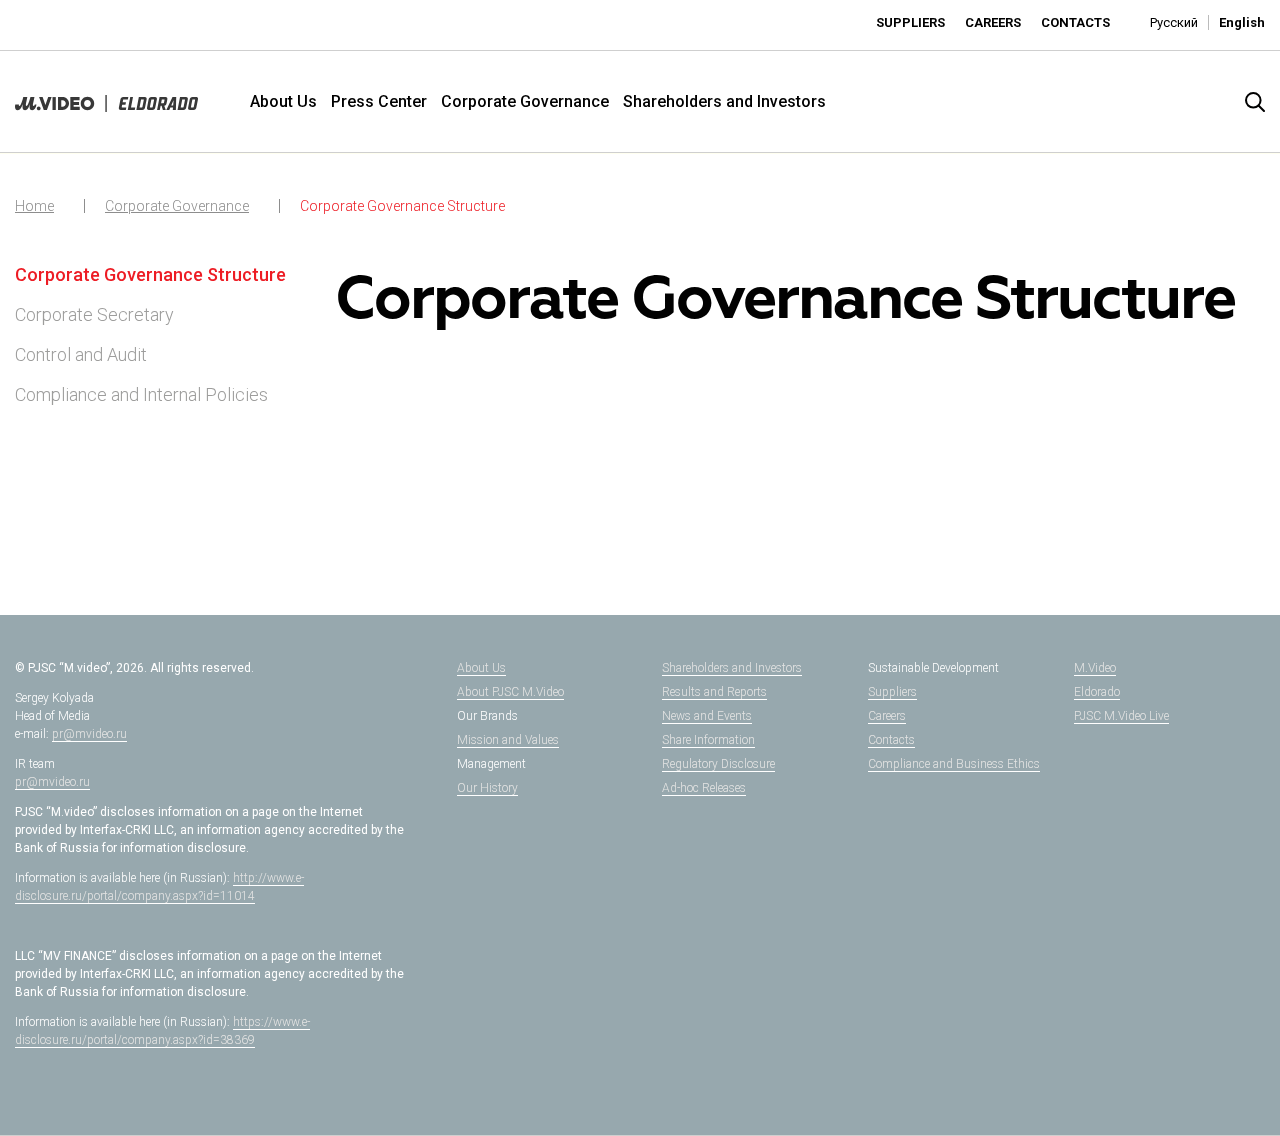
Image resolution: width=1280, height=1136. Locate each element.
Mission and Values (508, 740)
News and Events (707, 716)
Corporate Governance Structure (402, 206)
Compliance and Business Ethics (954, 764)
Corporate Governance (525, 101)
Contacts (1075, 22)
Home (34, 206)
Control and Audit (81, 354)
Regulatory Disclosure (718, 764)
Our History (487, 788)
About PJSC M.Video (510, 692)
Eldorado (1097, 692)
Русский (1174, 22)
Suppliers (910, 22)
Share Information (708, 740)
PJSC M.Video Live (1121, 716)
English (1242, 22)
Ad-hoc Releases (704, 788)
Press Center (379, 101)
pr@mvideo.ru (89, 734)
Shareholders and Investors (724, 101)
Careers (993, 22)
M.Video (1095, 668)
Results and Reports (714, 692)
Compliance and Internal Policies (141, 394)
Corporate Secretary (94, 314)
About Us (283, 101)
